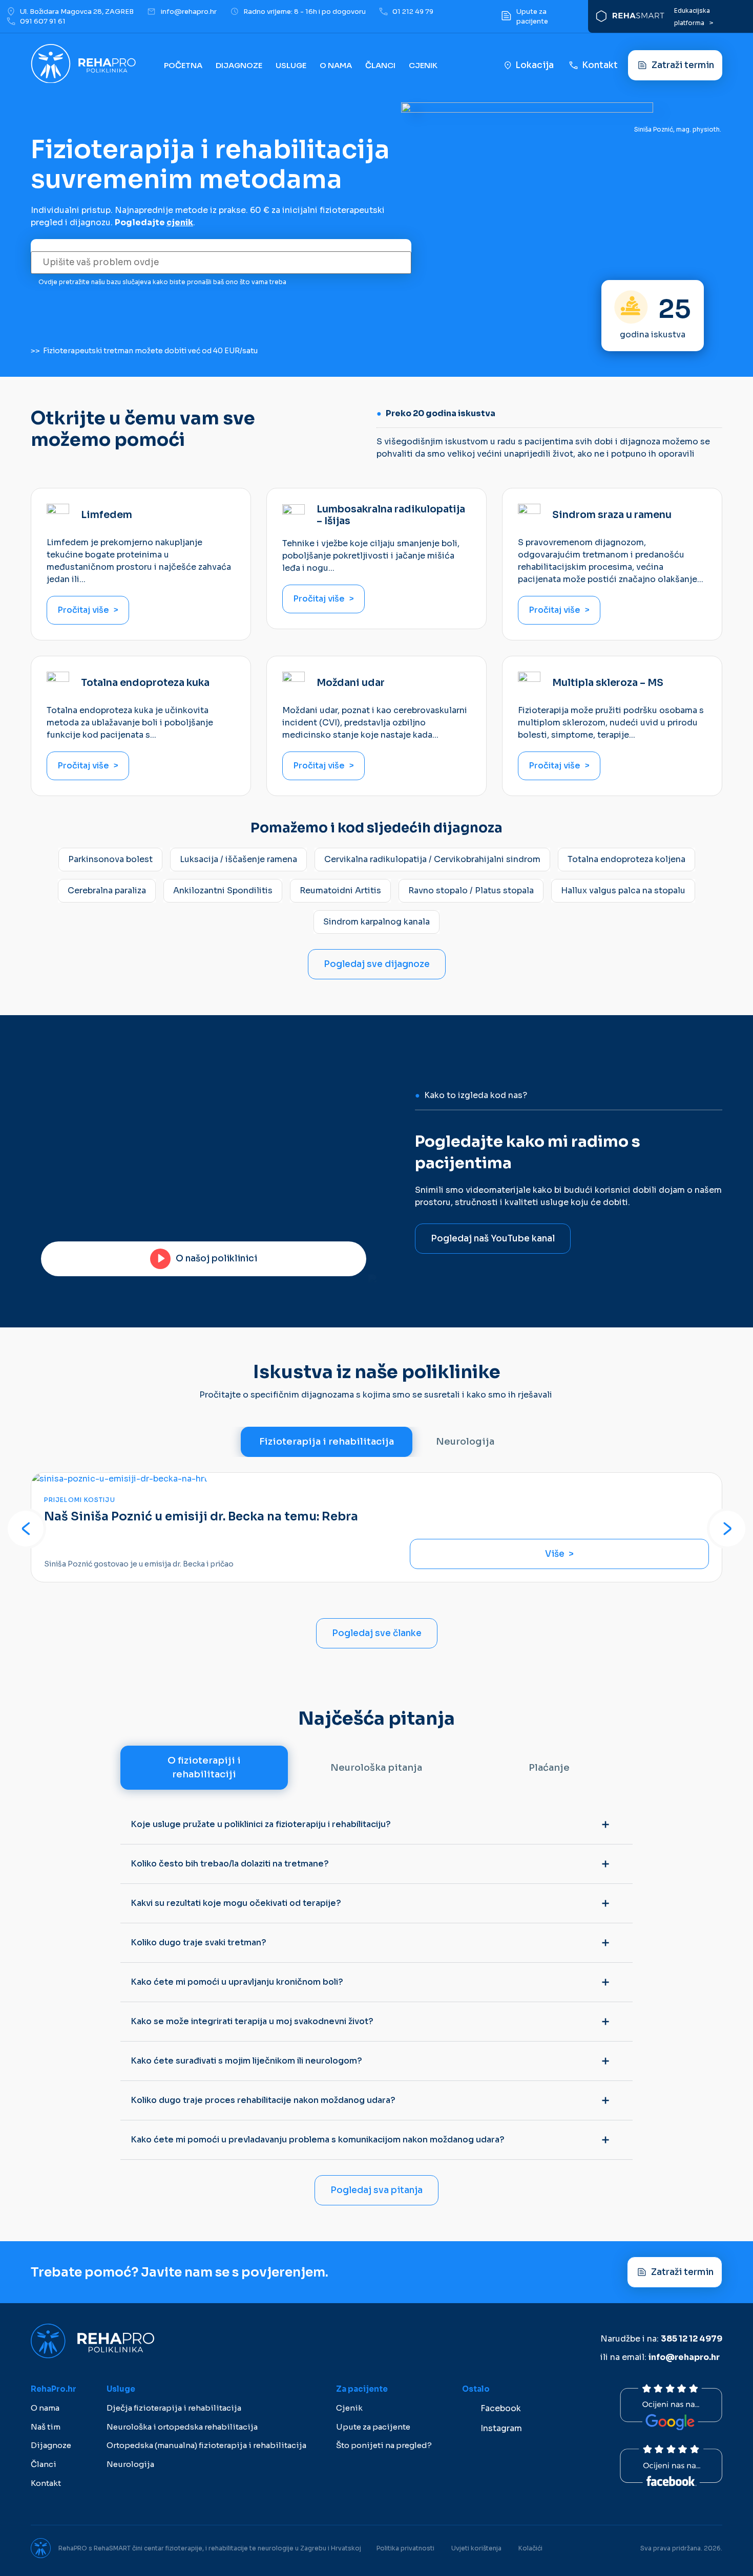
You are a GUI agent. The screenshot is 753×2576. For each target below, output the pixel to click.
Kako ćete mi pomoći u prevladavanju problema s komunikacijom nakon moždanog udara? (318, 2140)
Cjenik (423, 65)
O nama (45, 2408)
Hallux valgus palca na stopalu (623, 890)
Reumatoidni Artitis (340, 890)
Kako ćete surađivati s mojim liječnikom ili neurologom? (246, 2061)
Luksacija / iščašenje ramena (238, 859)
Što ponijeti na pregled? (384, 2445)
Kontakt (46, 2483)
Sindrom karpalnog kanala (376, 922)
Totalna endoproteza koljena (626, 859)
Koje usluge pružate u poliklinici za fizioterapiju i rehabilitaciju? (261, 1824)
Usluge (291, 65)
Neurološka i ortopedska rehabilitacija (182, 2427)
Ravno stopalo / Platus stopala (471, 890)
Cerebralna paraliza (107, 890)
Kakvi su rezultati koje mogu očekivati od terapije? (236, 1903)
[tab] (327, 1442)
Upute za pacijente (373, 2427)
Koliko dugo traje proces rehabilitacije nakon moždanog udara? (263, 2100)
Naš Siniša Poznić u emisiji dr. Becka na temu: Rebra (201, 1517)
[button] (26, 1529)
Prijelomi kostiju (80, 1500)
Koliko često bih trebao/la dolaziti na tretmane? (230, 1864)
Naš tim (46, 2427)
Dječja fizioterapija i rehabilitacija (174, 2408)
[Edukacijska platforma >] (630, 16)
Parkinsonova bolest (110, 859)
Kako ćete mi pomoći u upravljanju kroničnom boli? (237, 1982)
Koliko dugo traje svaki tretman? (198, 1942)
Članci (380, 65)
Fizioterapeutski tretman (88, 351)
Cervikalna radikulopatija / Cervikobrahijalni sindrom (432, 859)
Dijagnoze (239, 65)
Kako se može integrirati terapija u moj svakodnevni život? (252, 2021)
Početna (183, 65)
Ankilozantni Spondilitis (223, 890)
